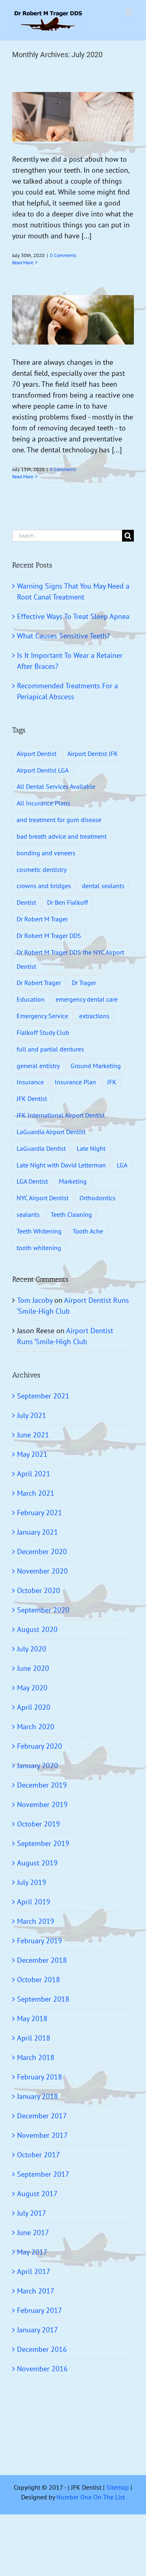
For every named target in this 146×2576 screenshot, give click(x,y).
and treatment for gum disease (59, 820)
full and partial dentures (50, 1049)
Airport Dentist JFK (93, 754)
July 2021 (32, 1415)
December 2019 (42, 1785)
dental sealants (103, 886)
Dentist (26, 902)
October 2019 (39, 1824)
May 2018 (32, 2018)
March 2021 (36, 1493)
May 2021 (32, 1454)
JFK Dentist (32, 1098)
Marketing (73, 1181)
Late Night (91, 1148)
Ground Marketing (96, 1066)
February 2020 (40, 1746)
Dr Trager (84, 983)
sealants (28, 1214)
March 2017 (36, 2291)
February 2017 (40, 2310)
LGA (122, 1165)
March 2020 (36, 1727)
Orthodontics (98, 1198)
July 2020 (32, 1649)
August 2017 (37, 2194)
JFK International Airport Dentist (61, 1115)
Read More (23, 262)
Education (31, 999)
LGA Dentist (32, 1181)
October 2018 (39, 1980)
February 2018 (40, 2077)
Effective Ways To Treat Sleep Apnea (73, 616)
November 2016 (42, 2369)
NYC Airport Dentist (43, 1198)
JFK (112, 1082)
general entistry (38, 1066)
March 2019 (36, 1921)
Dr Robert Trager (39, 983)
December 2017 (42, 2116)
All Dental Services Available (56, 786)
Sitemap (118, 2487)
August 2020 (37, 1629)
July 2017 (32, 2213)
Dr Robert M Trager (42, 919)
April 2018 (34, 2038)
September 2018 (43, 1999)
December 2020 (42, 1551)
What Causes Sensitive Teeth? (63, 636)
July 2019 (32, 1882)
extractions (94, 1016)
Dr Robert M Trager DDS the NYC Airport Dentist (70, 959)
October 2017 (39, 2155)
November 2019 (42, 1804)
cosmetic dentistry (42, 869)
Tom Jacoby (35, 1300)
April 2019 (34, 1902)
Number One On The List (91, 2497)
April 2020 (34, 1707)
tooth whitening (39, 1248)
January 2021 (38, 1532)
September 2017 (43, 2174)
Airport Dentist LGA (43, 770)
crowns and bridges (44, 886)
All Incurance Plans (43, 803)
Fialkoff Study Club (43, 1032)
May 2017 (32, 2252)
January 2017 (38, 2330)
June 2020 (33, 1668)
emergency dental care (87, 999)
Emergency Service (42, 1016)
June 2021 (33, 1435)
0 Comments (63, 255)
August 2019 (37, 1863)
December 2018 (42, 1960)
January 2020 (38, 1766)
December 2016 (42, 2349)
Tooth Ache (88, 1231)
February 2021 (40, 1513)
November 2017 (42, 2135)
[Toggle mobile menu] (130, 12)
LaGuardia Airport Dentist (51, 1132)
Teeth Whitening (39, 1231)
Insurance (30, 1082)
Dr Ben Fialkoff (68, 902)
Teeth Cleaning (71, 1214)
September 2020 (43, 1610)
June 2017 (33, 2232)
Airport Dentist (36, 754)
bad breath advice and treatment (62, 836)
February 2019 (40, 1941)
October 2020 (39, 1590)
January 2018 (38, 2096)
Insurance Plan (75, 1082)
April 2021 (34, 1474)
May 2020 (32, 1688)
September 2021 (43, 1396)
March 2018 (36, 2057)
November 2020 (42, 1571)
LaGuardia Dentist (41, 1148)
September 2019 (43, 1843)
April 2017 (34, 2271)
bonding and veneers (46, 853)
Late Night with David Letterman (61, 1165)
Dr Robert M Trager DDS (49, 936)
